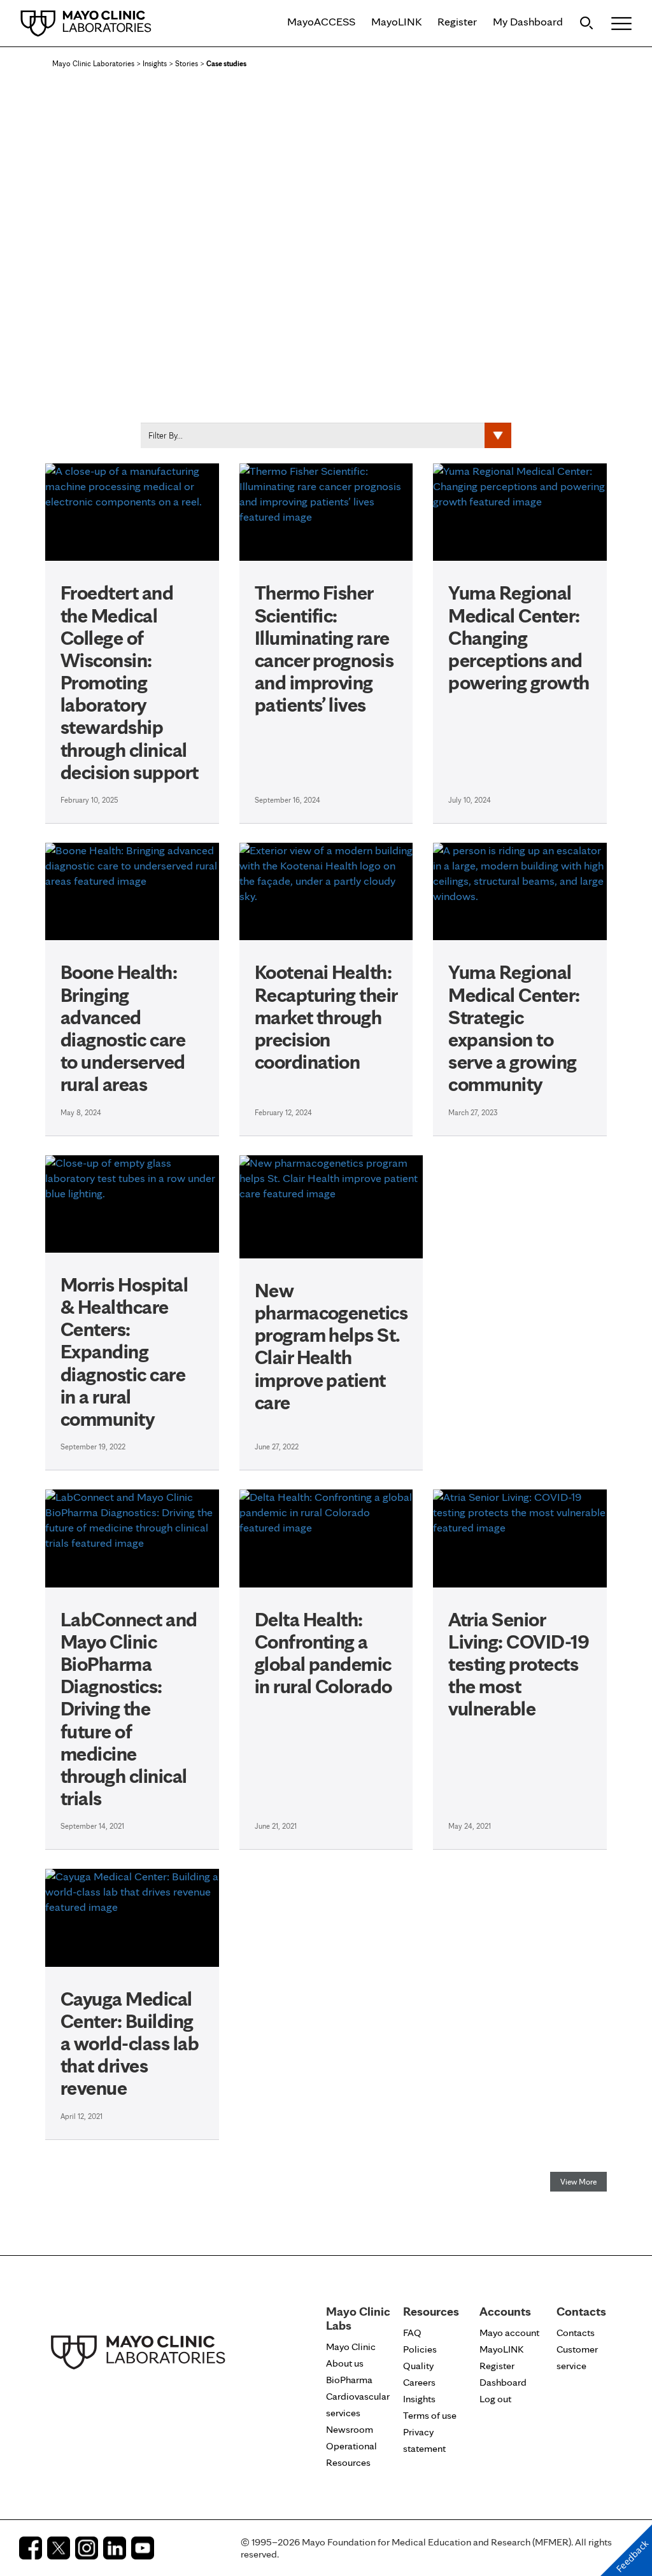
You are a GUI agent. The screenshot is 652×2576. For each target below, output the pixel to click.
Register (457, 21)
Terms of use (430, 2415)
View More (578, 2182)
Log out (495, 2399)
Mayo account (509, 2333)
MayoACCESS (321, 21)
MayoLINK (396, 21)
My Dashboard (528, 21)
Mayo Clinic (351, 2347)
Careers (419, 2382)
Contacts (576, 2333)
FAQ (412, 2333)
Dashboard (503, 2382)
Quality (418, 2366)
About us (345, 2363)
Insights (155, 63)
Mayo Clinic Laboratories (93, 63)
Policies (420, 2349)
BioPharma (349, 2380)
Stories (187, 63)
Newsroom (350, 2429)
